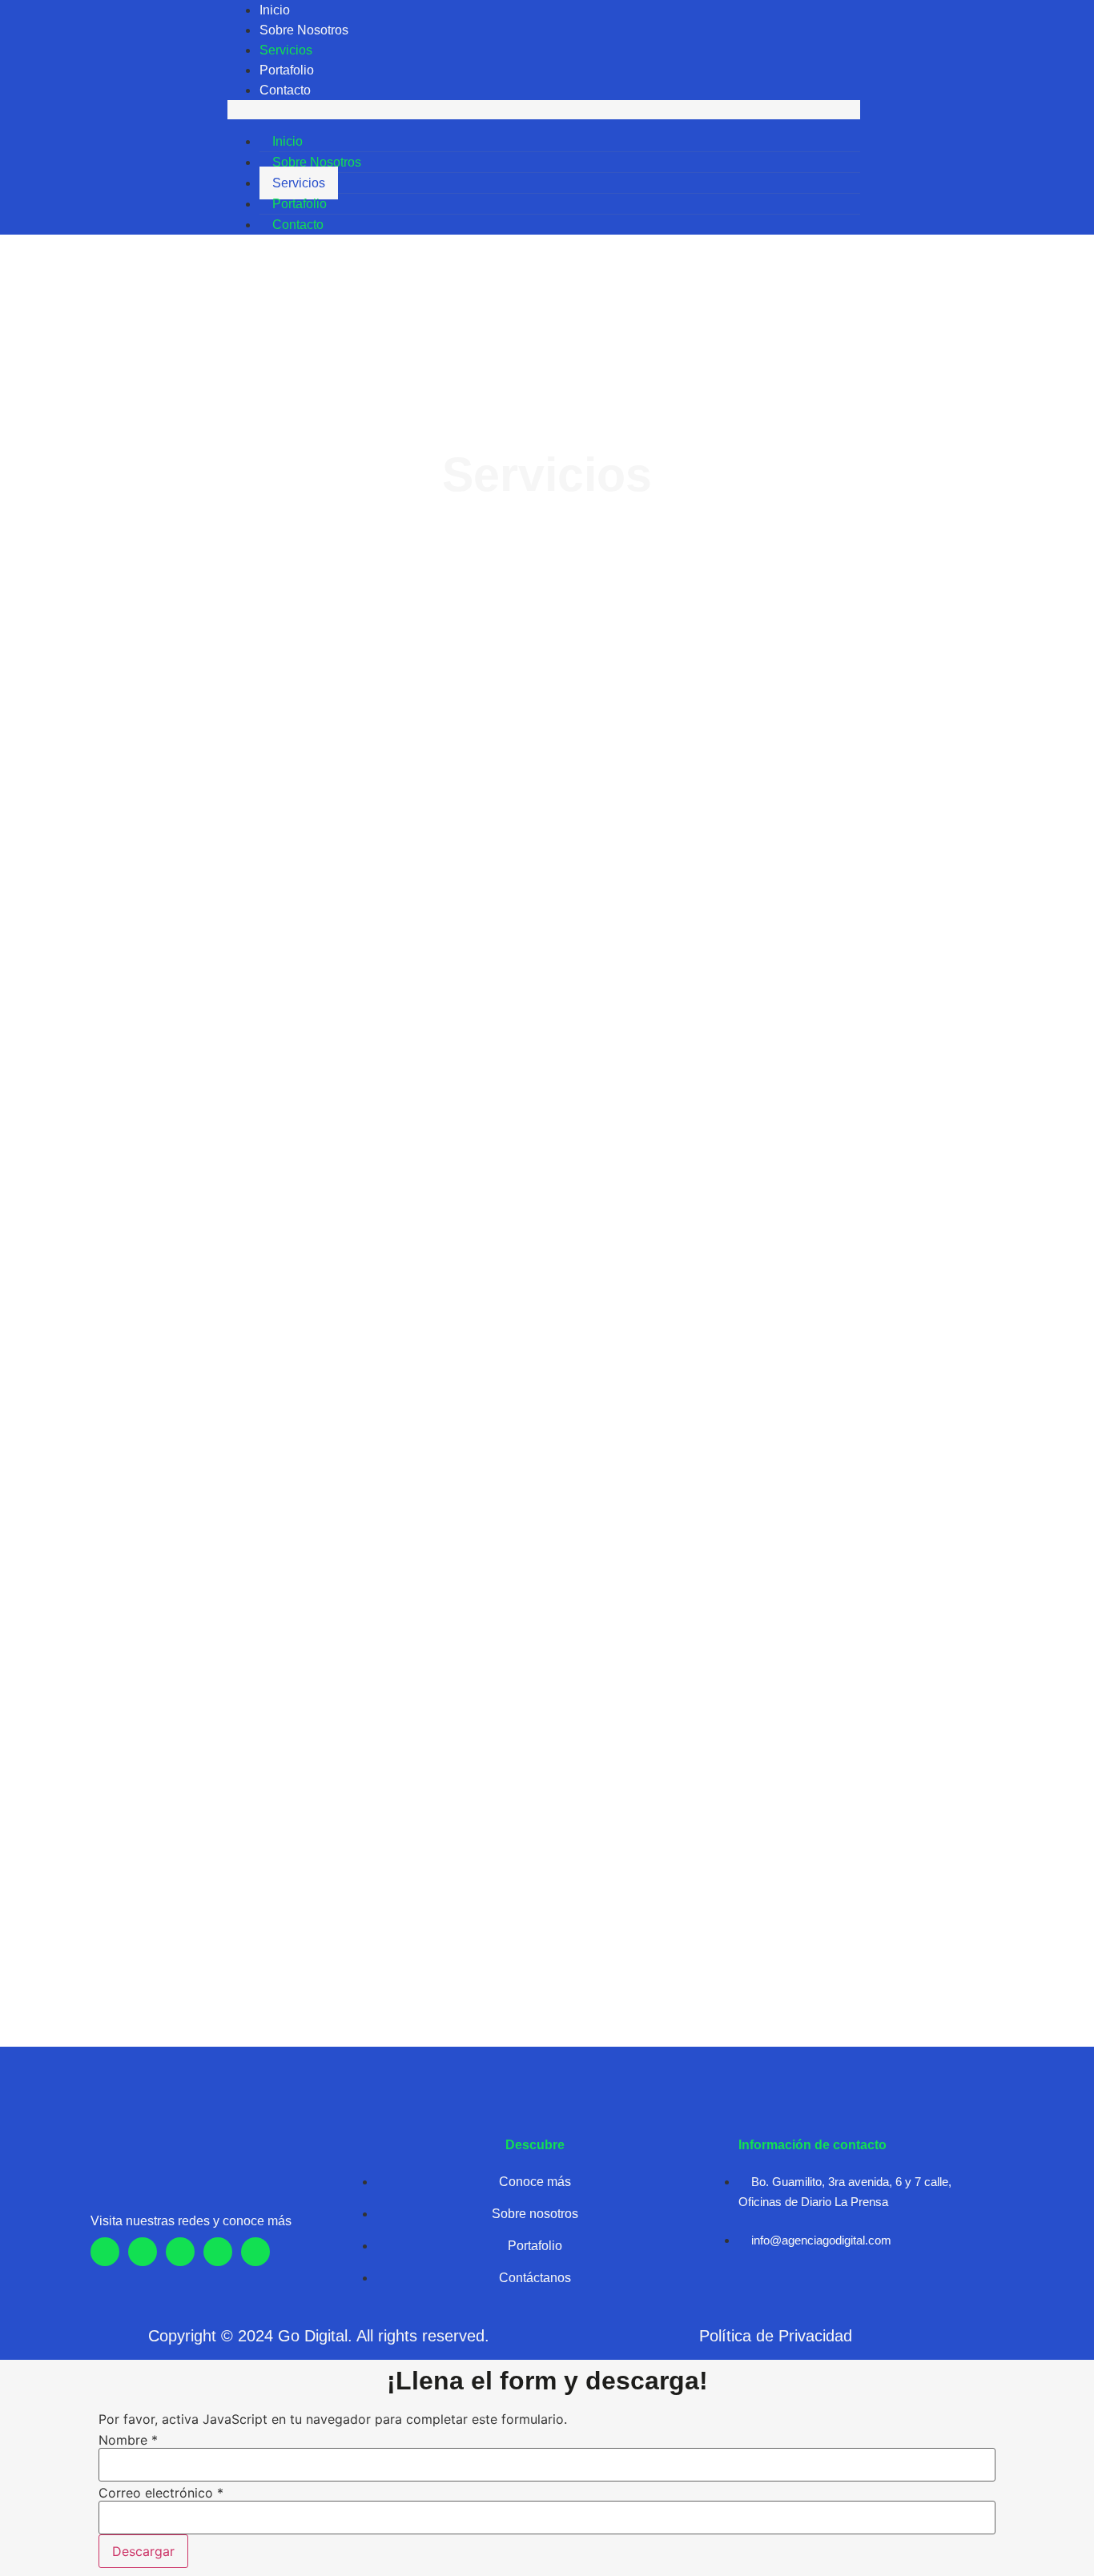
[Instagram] (909, 118)
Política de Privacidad (776, 2336)
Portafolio (287, 70)
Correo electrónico (161, 2493)
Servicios (286, 50)
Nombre (128, 2440)
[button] (544, 110)
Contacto (285, 90)
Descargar (143, 2551)
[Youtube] (936, 118)
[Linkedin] (963, 118)
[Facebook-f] (105, 2252)
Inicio (275, 10)
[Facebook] (882, 118)
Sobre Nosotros (304, 30)
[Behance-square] (991, 118)
